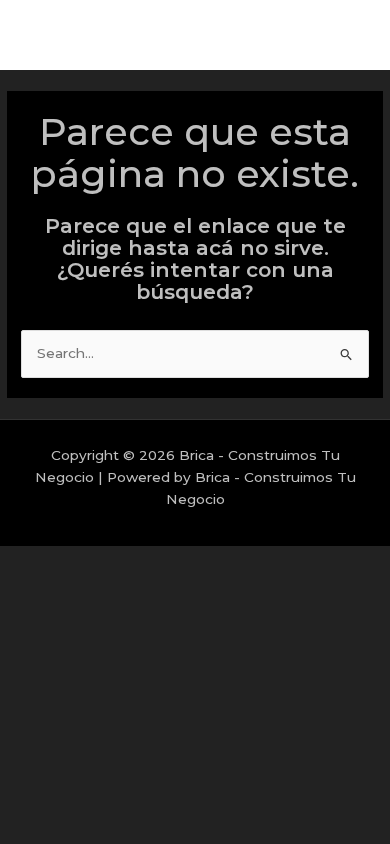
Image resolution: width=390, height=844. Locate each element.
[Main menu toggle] (349, 35)
